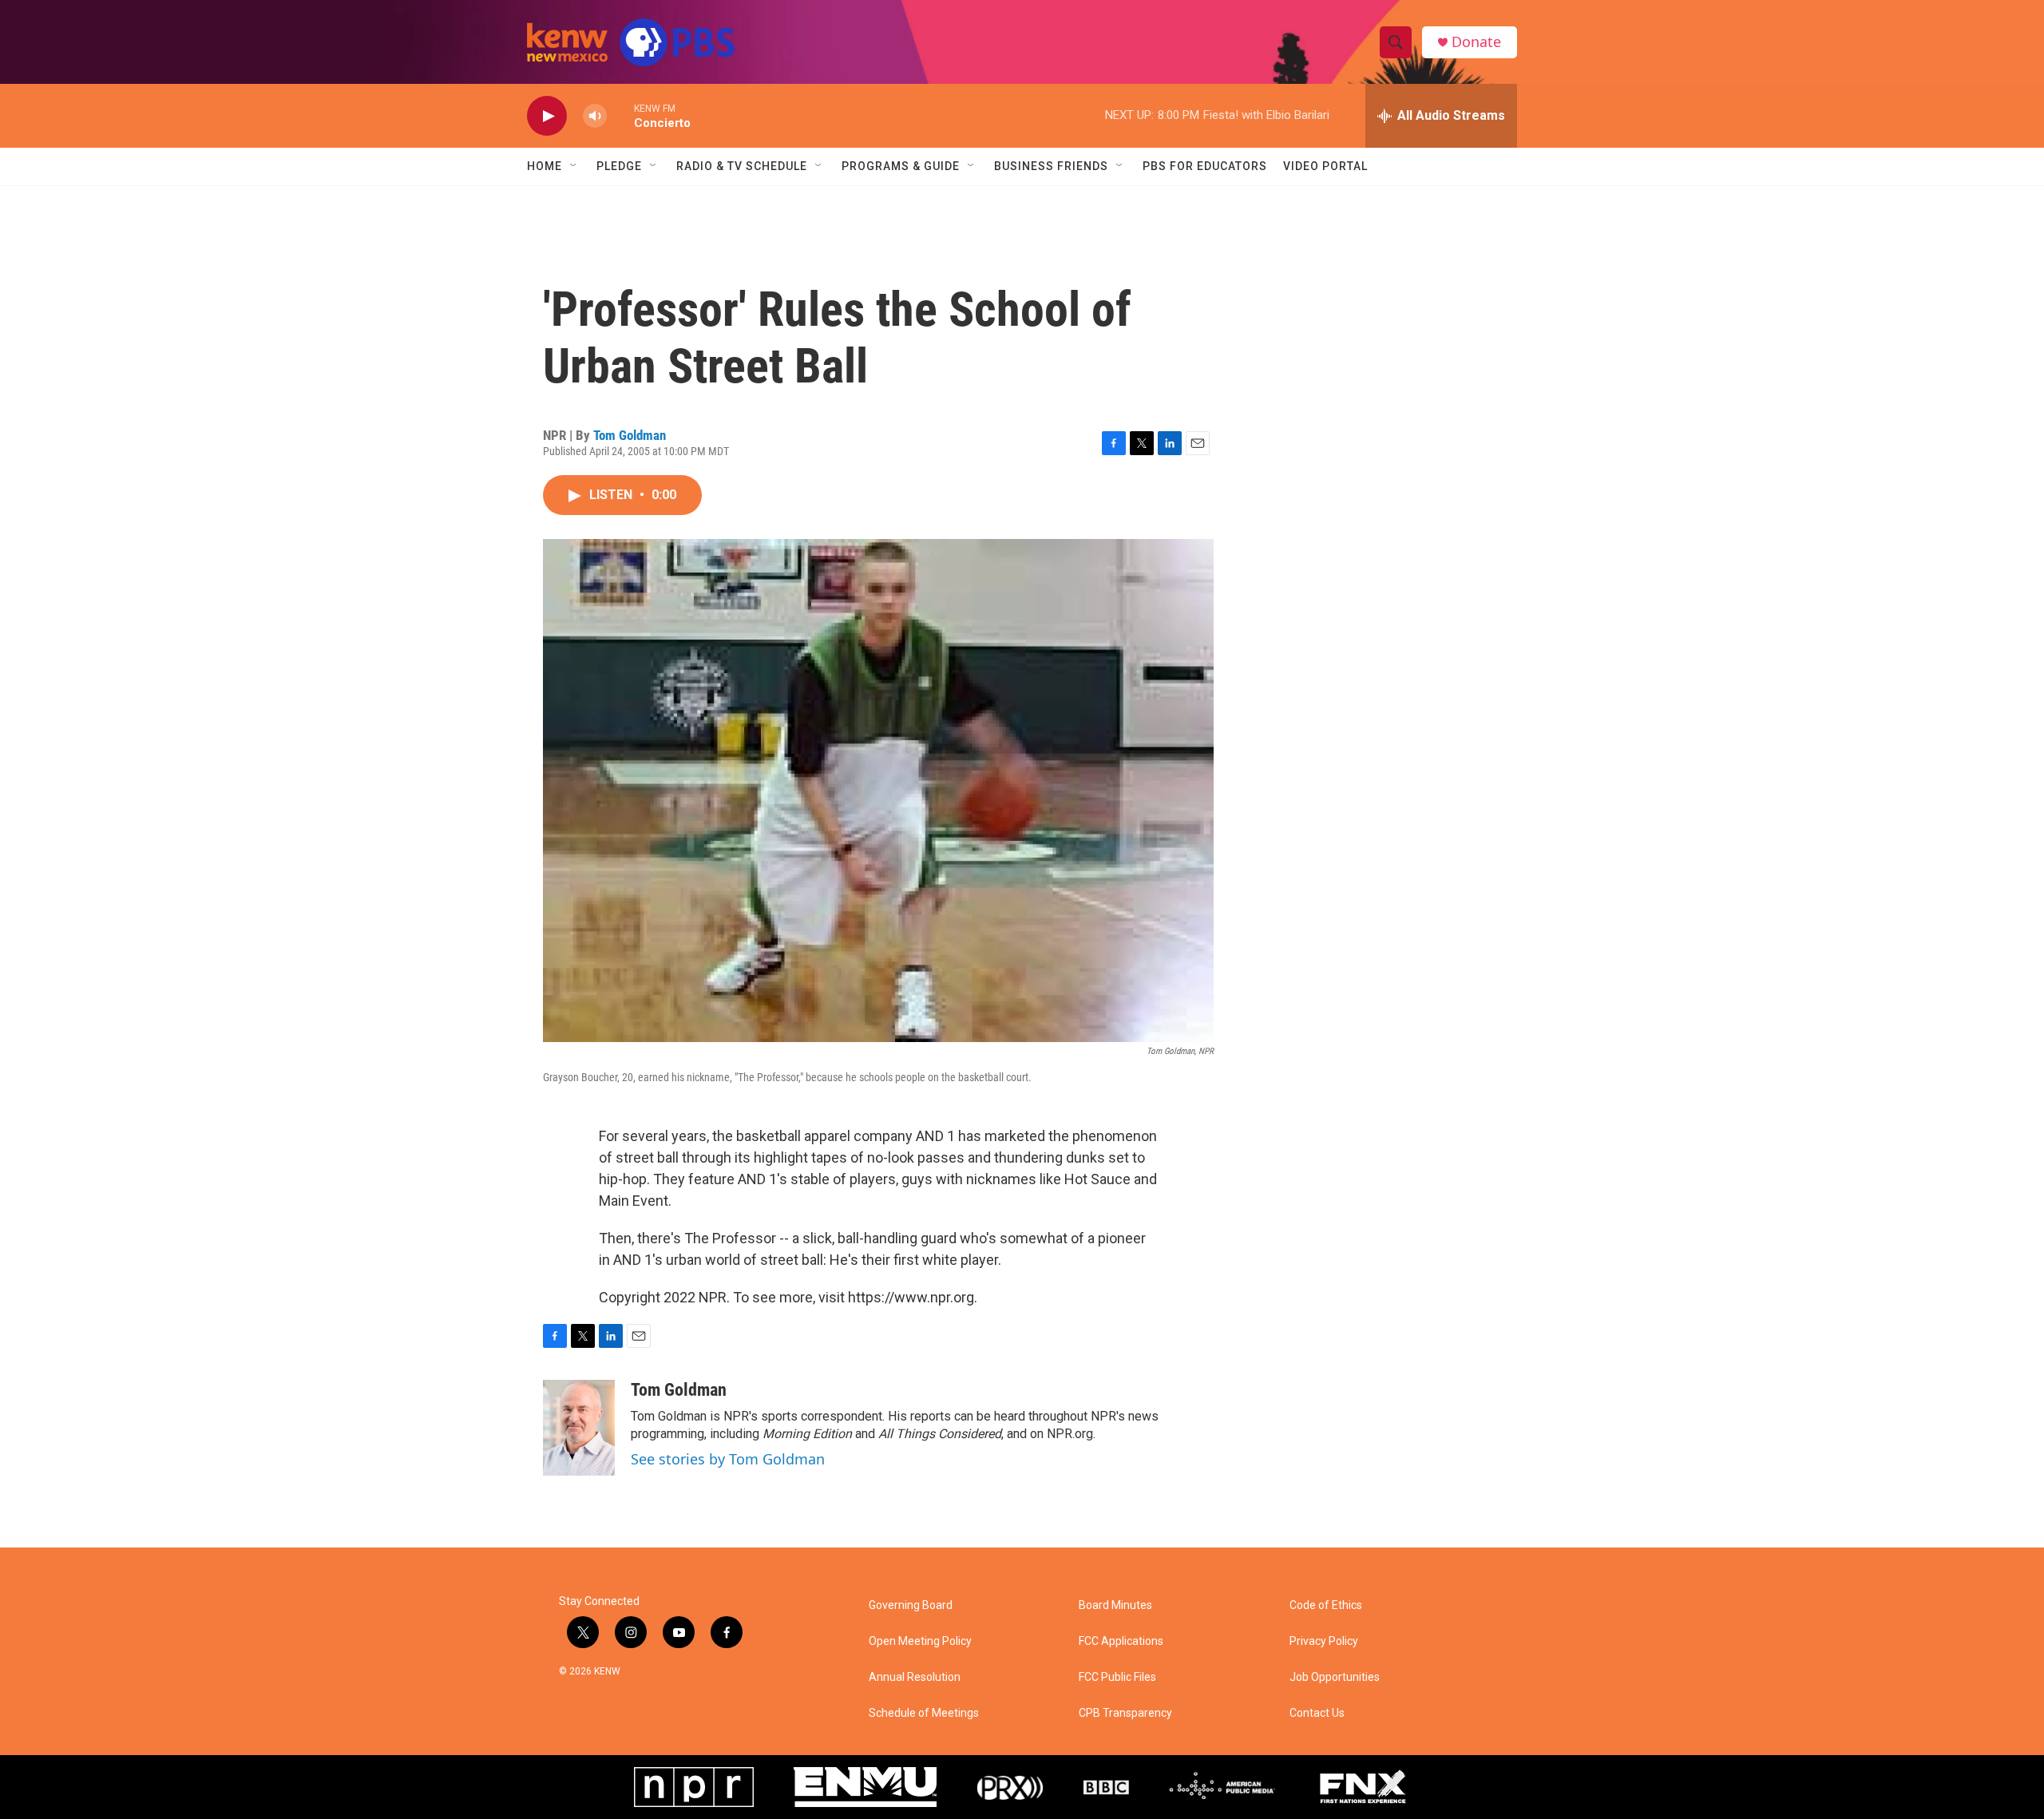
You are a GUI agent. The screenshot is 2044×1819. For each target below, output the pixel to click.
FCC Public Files (1117, 1677)
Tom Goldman (630, 435)
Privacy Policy (1324, 1641)
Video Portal (1325, 166)
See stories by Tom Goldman (728, 1459)
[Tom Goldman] (579, 1428)
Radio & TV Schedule (742, 166)
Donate (1476, 42)
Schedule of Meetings (924, 1713)
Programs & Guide (901, 166)
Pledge (619, 166)
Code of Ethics (1326, 1605)
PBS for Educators (1205, 166)
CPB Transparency (1125, 1713)
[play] (547, 116)
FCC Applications (1121, 1641)
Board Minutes (1115, 1605)
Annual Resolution (915, 1677)
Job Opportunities (1335, 1677)
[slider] (620, 115)
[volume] (595, 116)
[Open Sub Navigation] (574, 166)
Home (545, 166)
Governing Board (911, 1605)
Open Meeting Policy (920, 1641)
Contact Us (1317, 1713)
